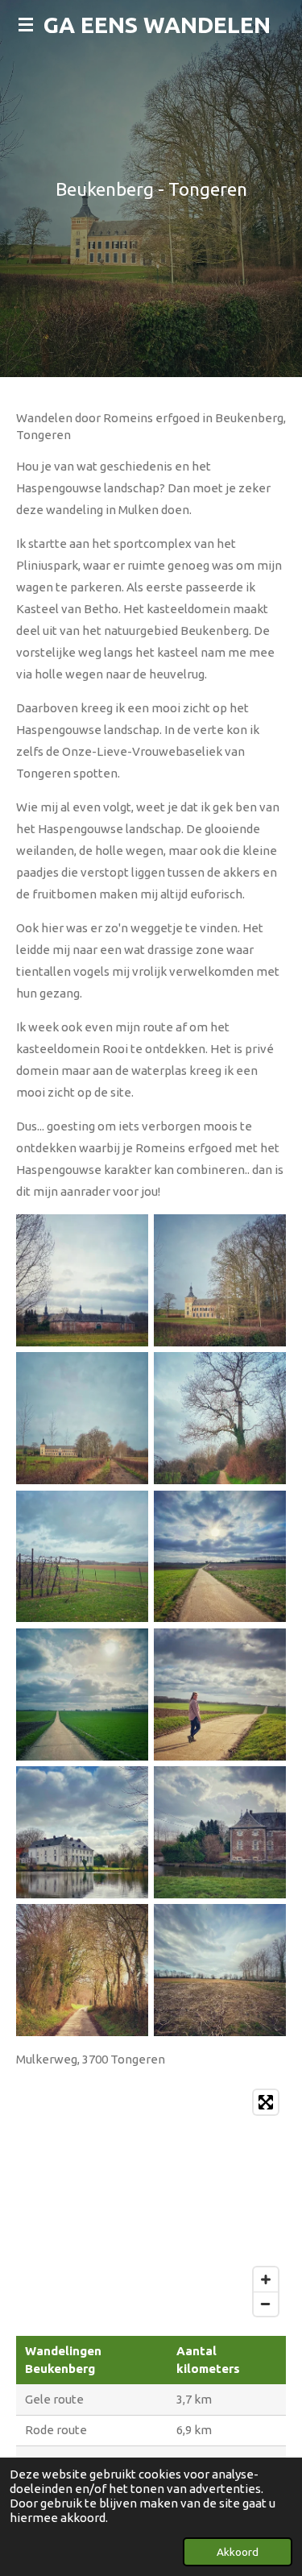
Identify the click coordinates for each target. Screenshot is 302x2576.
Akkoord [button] (238, 2552)
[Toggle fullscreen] (266, 2102)
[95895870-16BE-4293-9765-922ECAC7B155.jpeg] (220, 1280)
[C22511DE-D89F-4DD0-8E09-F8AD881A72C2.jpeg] (220, 1556)
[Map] (151, 2203)
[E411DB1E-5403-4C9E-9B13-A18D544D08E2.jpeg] (82, 1280)
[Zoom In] (266, 2279)
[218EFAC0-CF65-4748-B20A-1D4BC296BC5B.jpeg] (82, 1970)
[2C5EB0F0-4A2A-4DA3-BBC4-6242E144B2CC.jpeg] (82, 1694)
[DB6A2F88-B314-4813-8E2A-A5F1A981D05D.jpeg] (82, 1556)
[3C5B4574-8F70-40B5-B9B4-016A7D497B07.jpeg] (220, 1694)
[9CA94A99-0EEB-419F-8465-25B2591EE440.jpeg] (220, 1832)
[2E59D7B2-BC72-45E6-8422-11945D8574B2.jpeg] (220, 1419)
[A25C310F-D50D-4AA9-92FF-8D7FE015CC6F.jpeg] (82, 1832)
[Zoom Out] (266, 2304)
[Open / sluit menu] (26, 24)
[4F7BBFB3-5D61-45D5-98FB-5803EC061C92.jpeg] (82, 1419)
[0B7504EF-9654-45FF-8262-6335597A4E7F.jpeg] (220, 1970)
